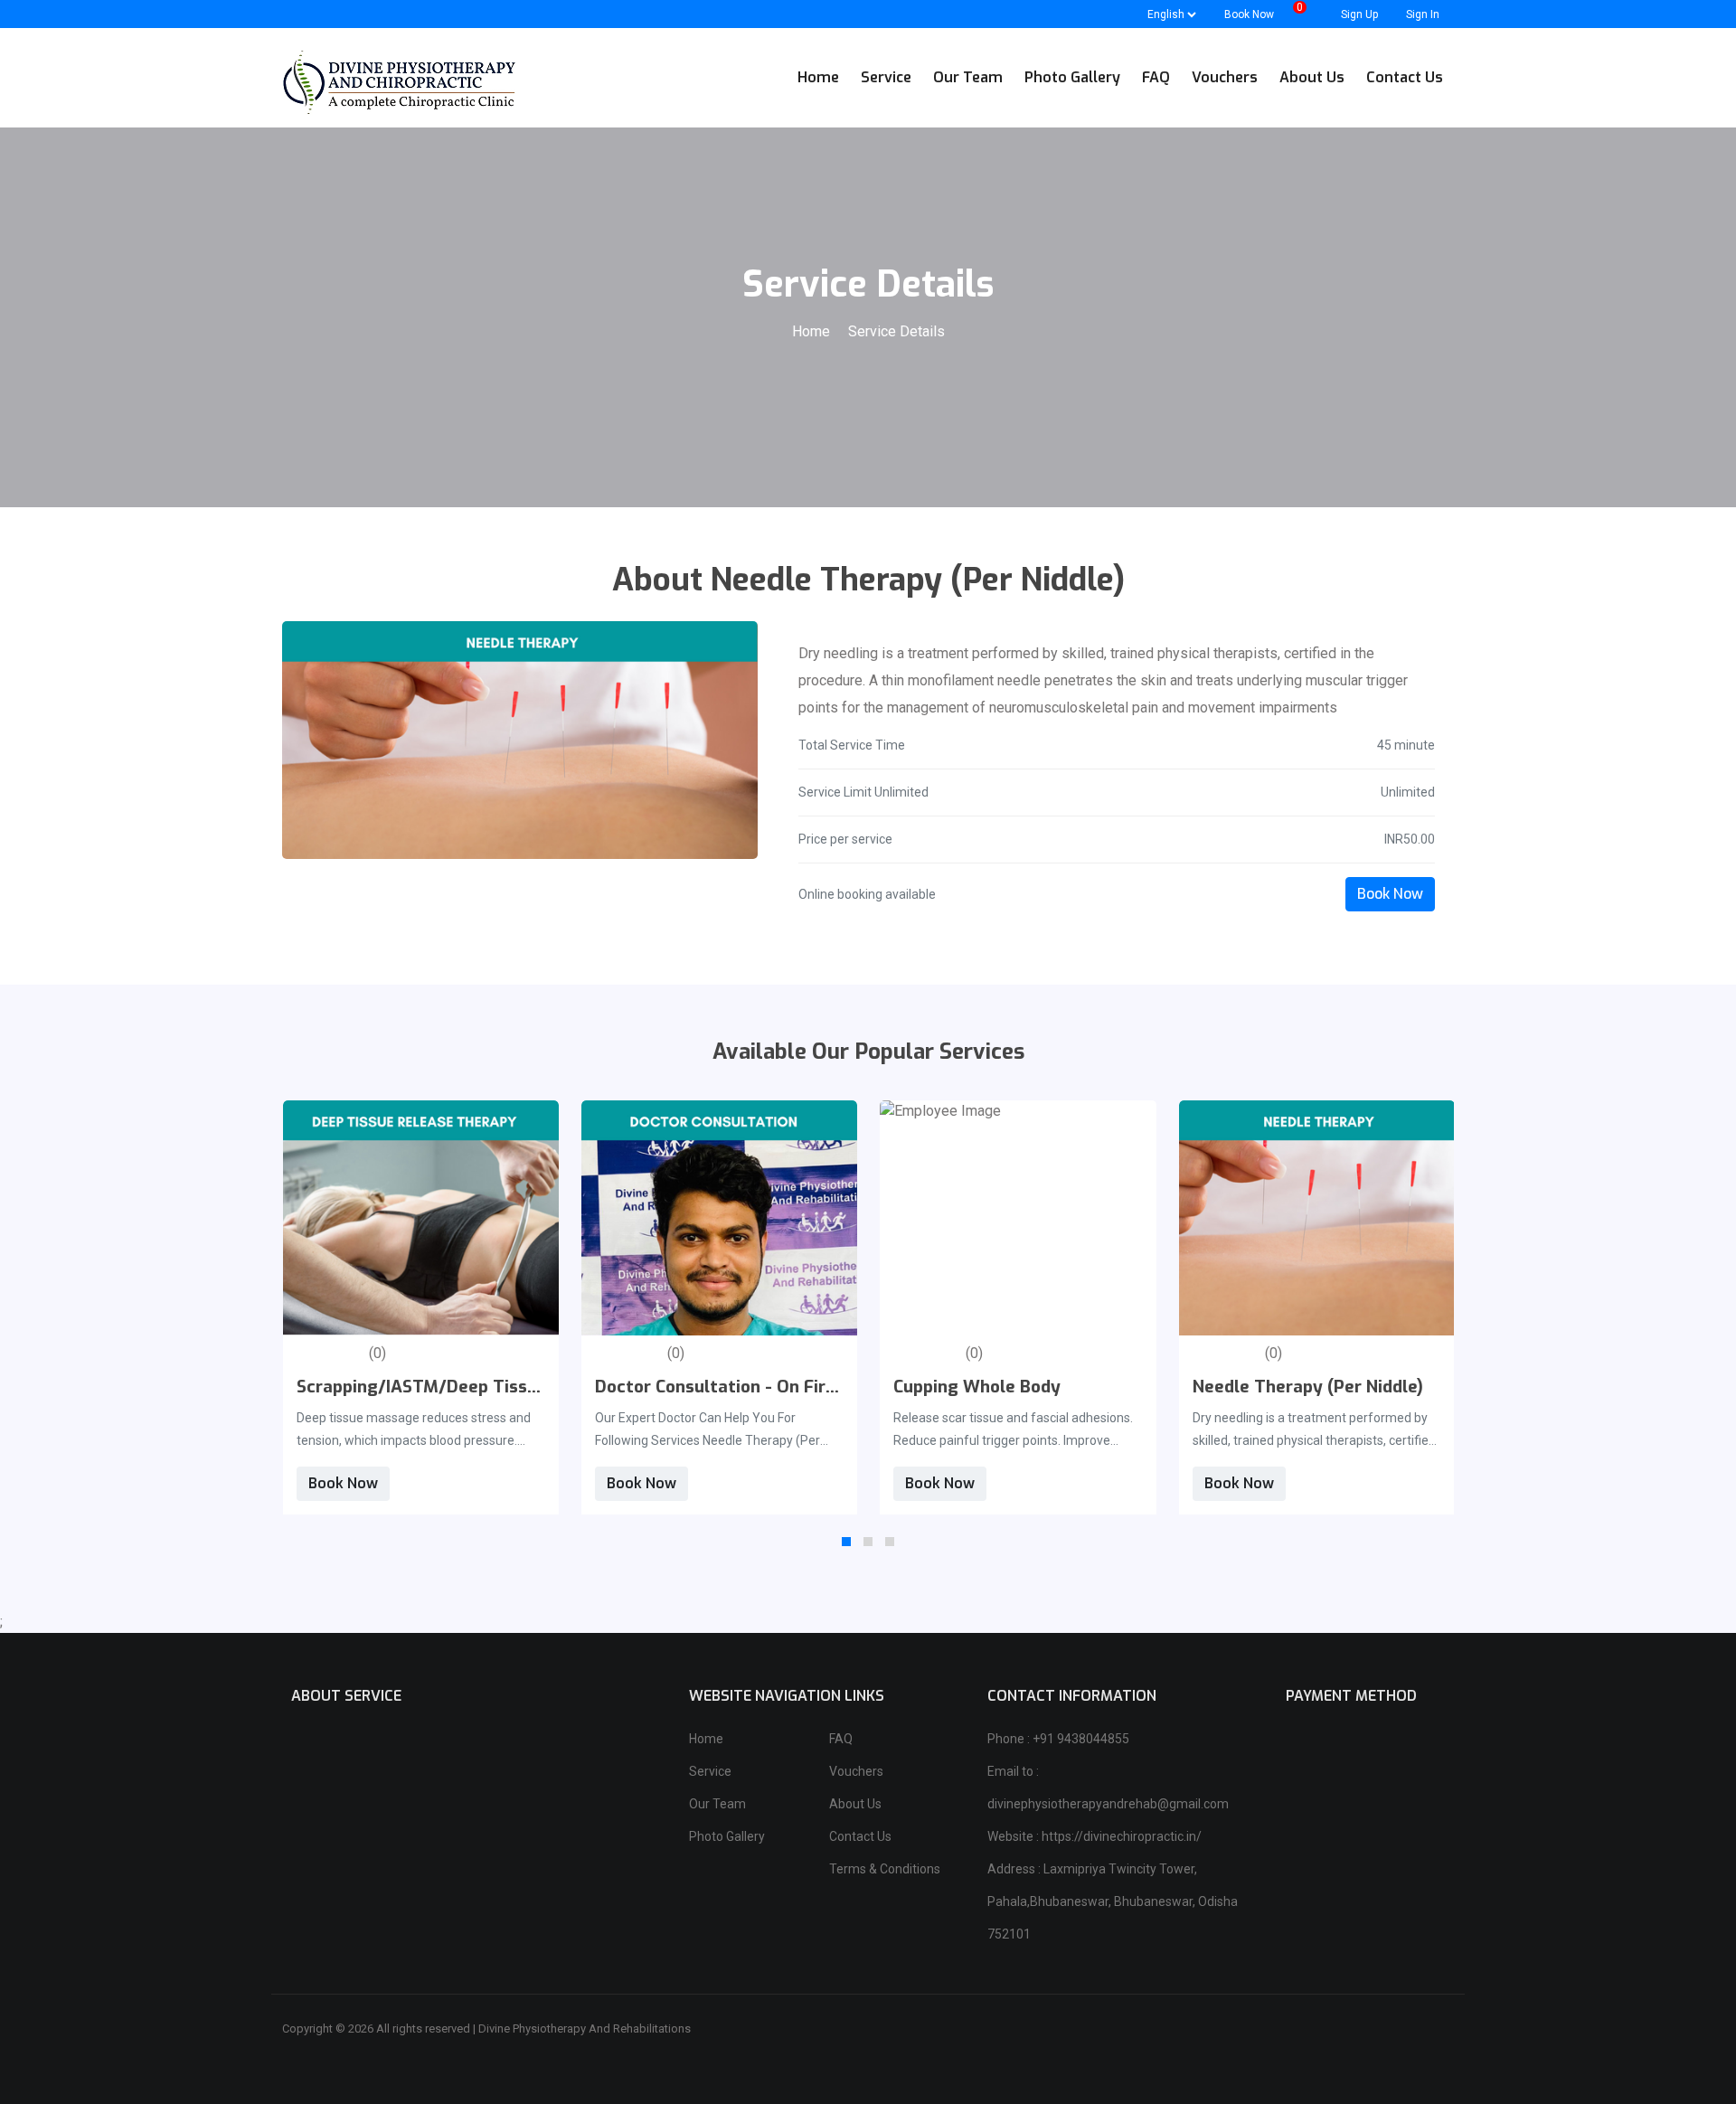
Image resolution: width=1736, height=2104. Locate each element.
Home (813, 331)
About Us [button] (1312, 77)
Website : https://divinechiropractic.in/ (1094, 1836)
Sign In (1421, 14)
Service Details (896, 331)
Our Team (717, 1804)
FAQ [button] (1156, 77)
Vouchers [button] (1225, 77)
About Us (855, 1804)
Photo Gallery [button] (1072, 77)
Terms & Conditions (885, 1869)
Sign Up (1358, 14)
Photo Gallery (727, 1836)
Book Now (1390, 894)
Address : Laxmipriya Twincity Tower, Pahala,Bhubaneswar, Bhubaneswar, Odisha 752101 (1113, 1901)
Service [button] (886, 77)
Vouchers (856, 1771)
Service (710, 1771)
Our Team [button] (968, 77)
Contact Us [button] (1405, 77)
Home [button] (818, 77)
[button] (846, 1542)
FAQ (841, 1739)
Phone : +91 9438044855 (1058, 1739)
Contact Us (860, 1836)
